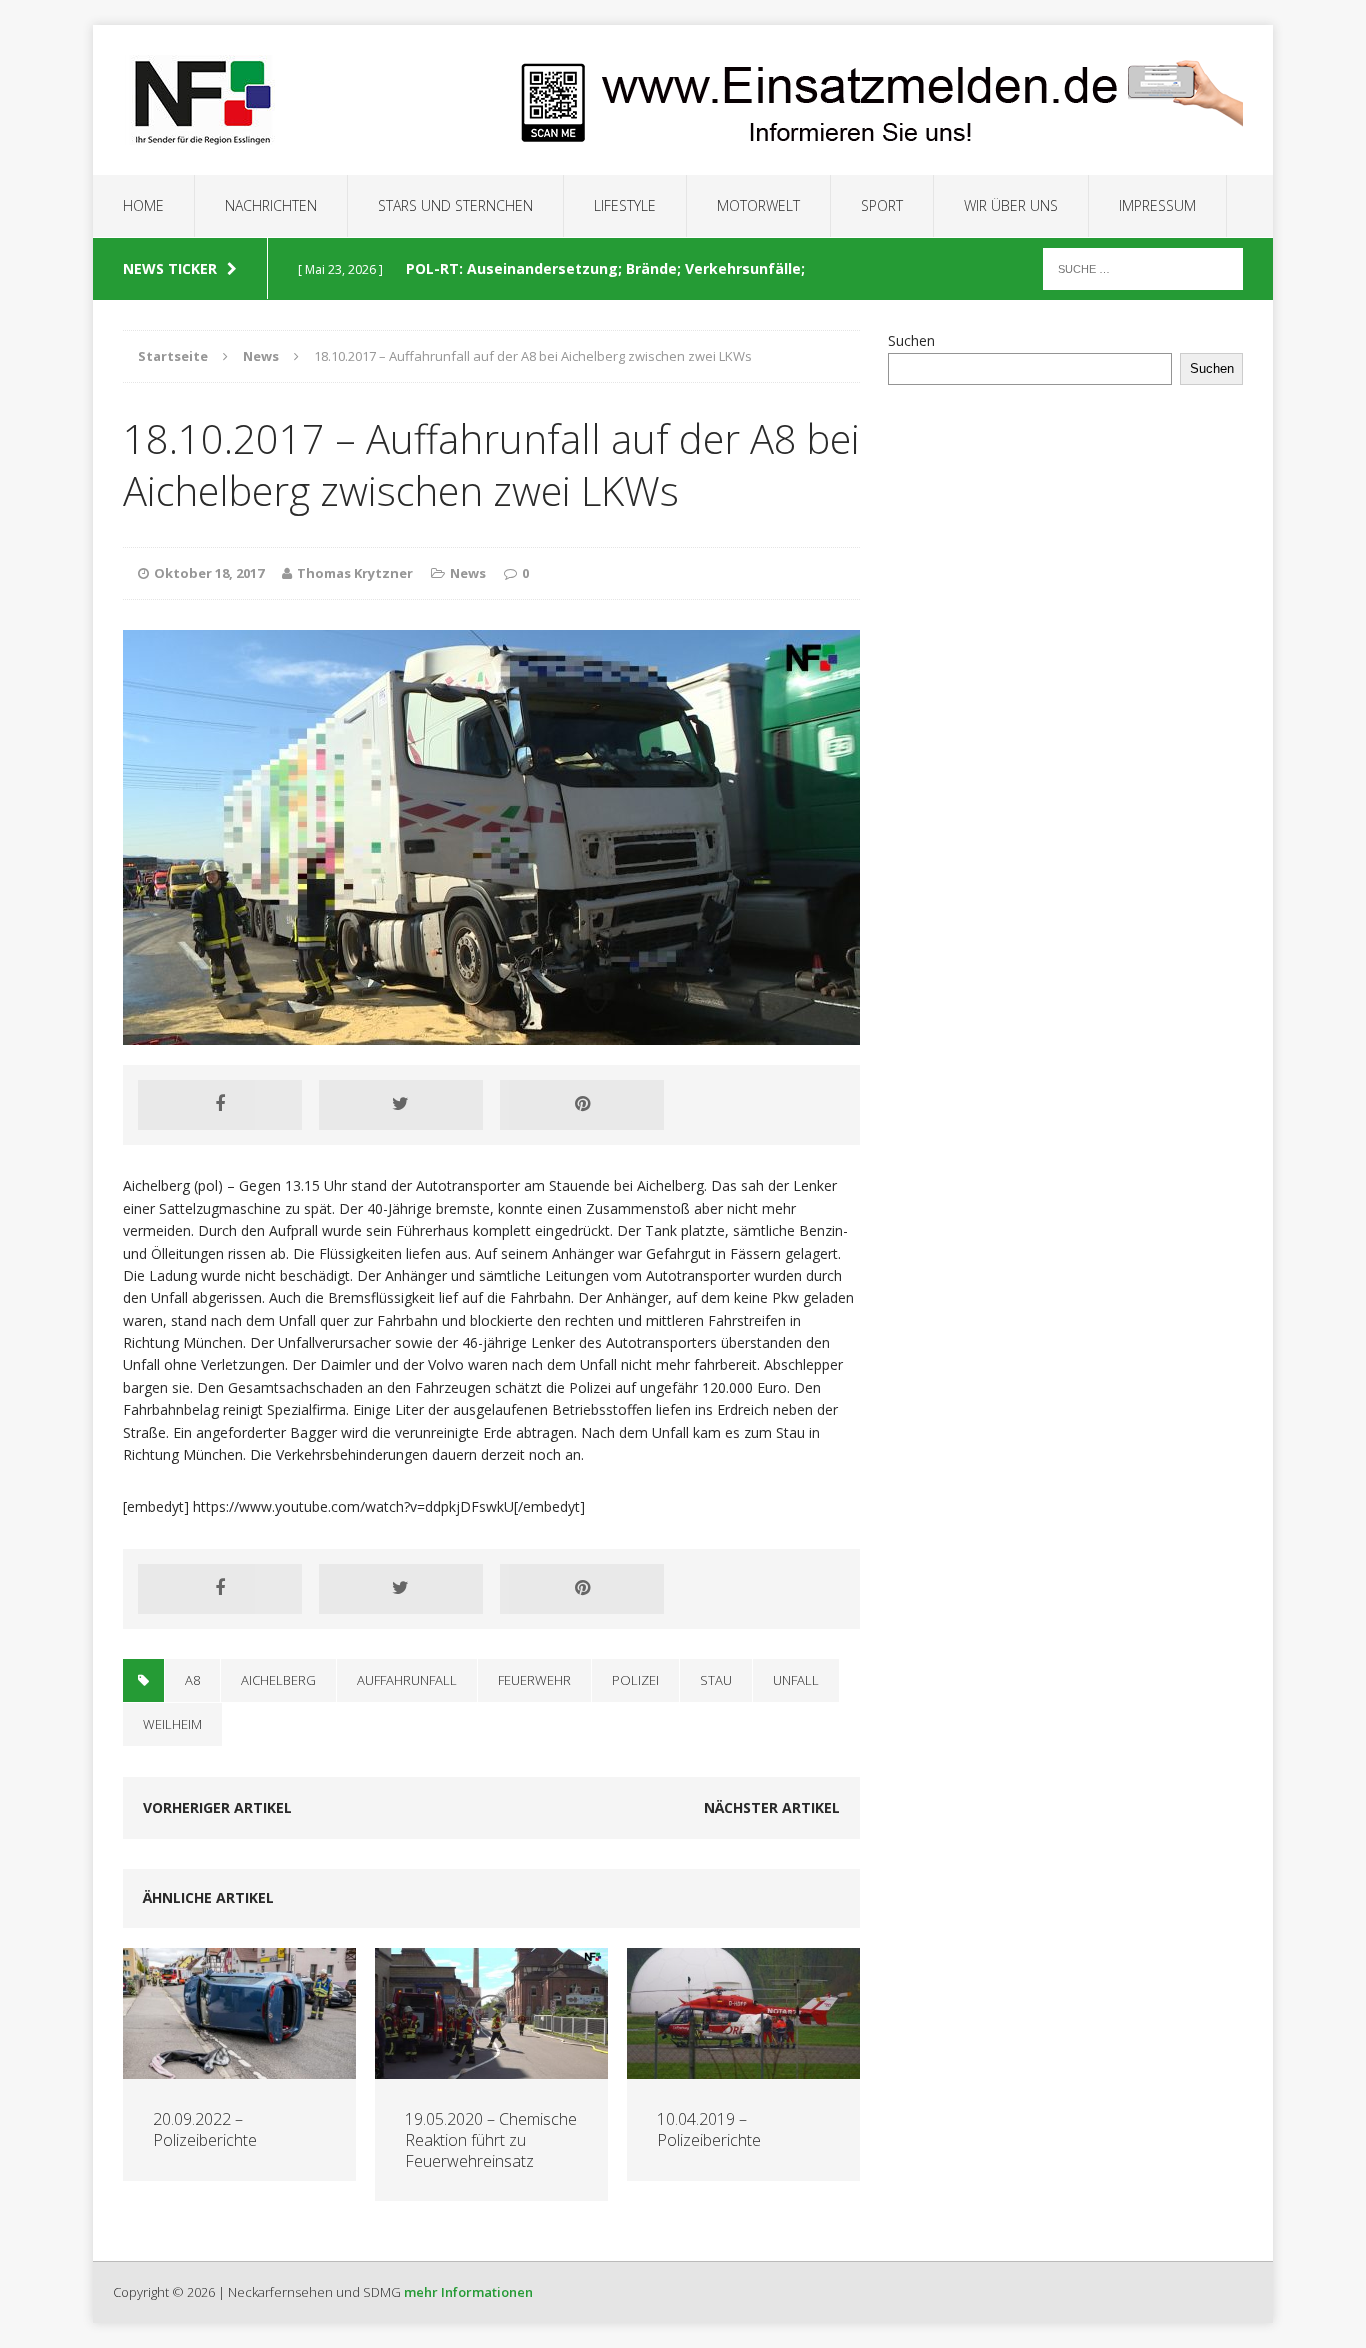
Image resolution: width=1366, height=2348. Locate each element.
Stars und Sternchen (455, 205)
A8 (192, 1680)
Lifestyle (625, 205)
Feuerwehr (534, 1680)
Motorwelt (758, 205)
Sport (882, 205)
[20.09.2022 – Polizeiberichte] (239, 2067)
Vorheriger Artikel (217, 1807)
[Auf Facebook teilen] (220, 1105)
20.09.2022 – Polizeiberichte (205, 2129)
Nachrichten (271, 205)
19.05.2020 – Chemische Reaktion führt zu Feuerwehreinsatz (491, 2140)
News (468, 573)
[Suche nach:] (1143, 267)
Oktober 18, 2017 (209, 573)
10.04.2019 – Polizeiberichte (709, 2129)
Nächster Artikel (772, 1807)
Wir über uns (1011, 205)
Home (143, 205)
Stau (716, 1680)
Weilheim (172, 1724)
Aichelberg (278, 1680)
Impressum (1157, 205)
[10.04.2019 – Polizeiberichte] (743, 2067)
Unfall (796, 1680)
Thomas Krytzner (355, 573)
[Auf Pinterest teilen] (582, 1105)
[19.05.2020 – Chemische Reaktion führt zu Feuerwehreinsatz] (491, 2067)
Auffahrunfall (407, 1680)
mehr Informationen (468, 2292)
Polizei (635, 1680)
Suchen (911, 340)
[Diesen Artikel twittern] (401, 1105)
